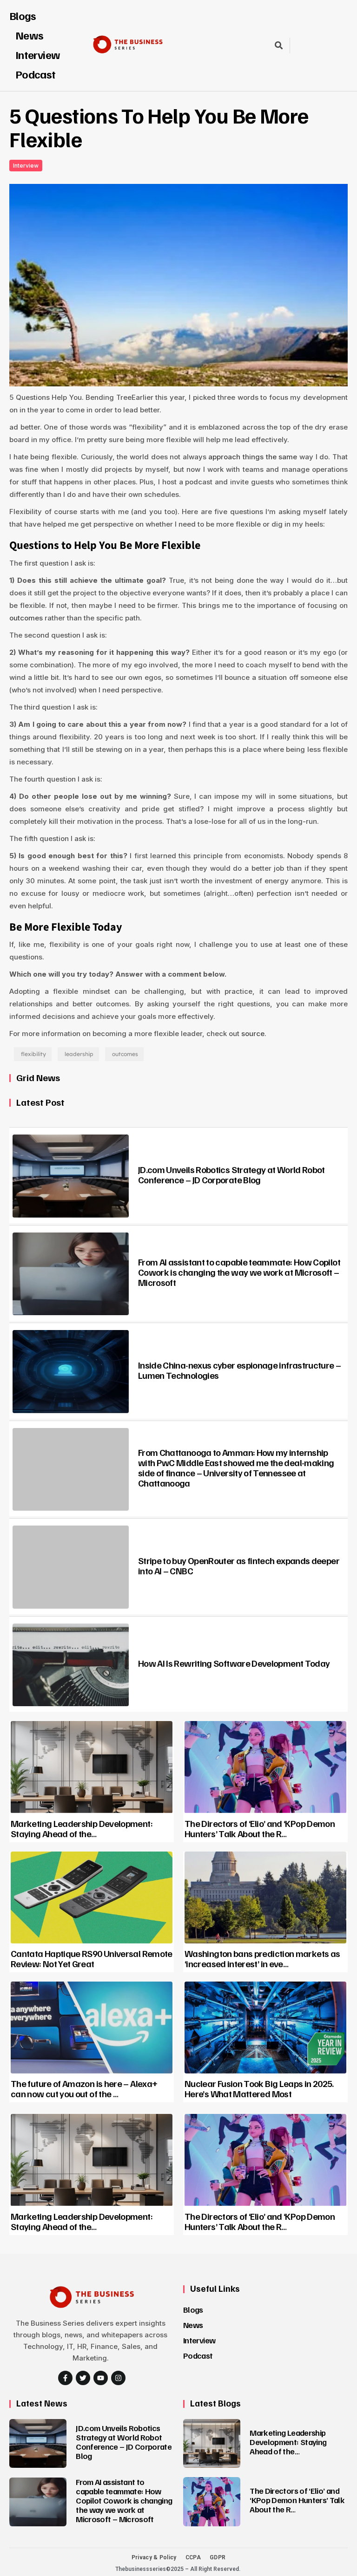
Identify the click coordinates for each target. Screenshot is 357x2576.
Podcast (36, 74)
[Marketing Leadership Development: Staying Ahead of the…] (92, 1767)
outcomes (26, 618)
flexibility (33, 1054)
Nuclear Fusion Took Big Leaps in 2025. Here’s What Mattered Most (259, 2088)
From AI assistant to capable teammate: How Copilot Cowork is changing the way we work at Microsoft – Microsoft (239, 1272)
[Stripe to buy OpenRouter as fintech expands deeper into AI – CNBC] (71, 1567)
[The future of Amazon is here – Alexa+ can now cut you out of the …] (92, 2028)
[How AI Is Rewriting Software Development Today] (71, 1665)
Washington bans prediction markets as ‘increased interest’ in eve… (262, 1958)
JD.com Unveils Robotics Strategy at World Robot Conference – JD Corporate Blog (231, 1174)
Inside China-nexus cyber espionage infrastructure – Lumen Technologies (239, 1370)
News (193, 2325)
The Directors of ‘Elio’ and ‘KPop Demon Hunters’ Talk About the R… (260, 1828)
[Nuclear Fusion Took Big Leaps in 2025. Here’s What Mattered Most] (265, 2028)
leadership (79, 1054)
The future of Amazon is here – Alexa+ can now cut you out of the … (84, 2088)
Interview (199, 2340)
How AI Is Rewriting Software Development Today (234, 1663)
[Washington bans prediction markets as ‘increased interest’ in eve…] (265, 1898)
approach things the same (253, 457)
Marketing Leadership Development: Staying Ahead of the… (82, 1828)
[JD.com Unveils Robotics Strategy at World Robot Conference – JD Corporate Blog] (71, 1176)
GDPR (218, 2557)
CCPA (193, 2557)
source (253, 1034)
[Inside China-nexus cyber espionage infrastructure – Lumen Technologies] (71, 1372)
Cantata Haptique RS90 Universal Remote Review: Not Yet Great (92, 1958)
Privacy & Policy (154, 2557)
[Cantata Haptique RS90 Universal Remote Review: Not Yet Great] (92, 1898)
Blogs (23, 15)
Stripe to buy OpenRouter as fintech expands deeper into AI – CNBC (239, 1565)
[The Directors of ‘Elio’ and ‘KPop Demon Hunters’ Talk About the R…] (265, 1767)
